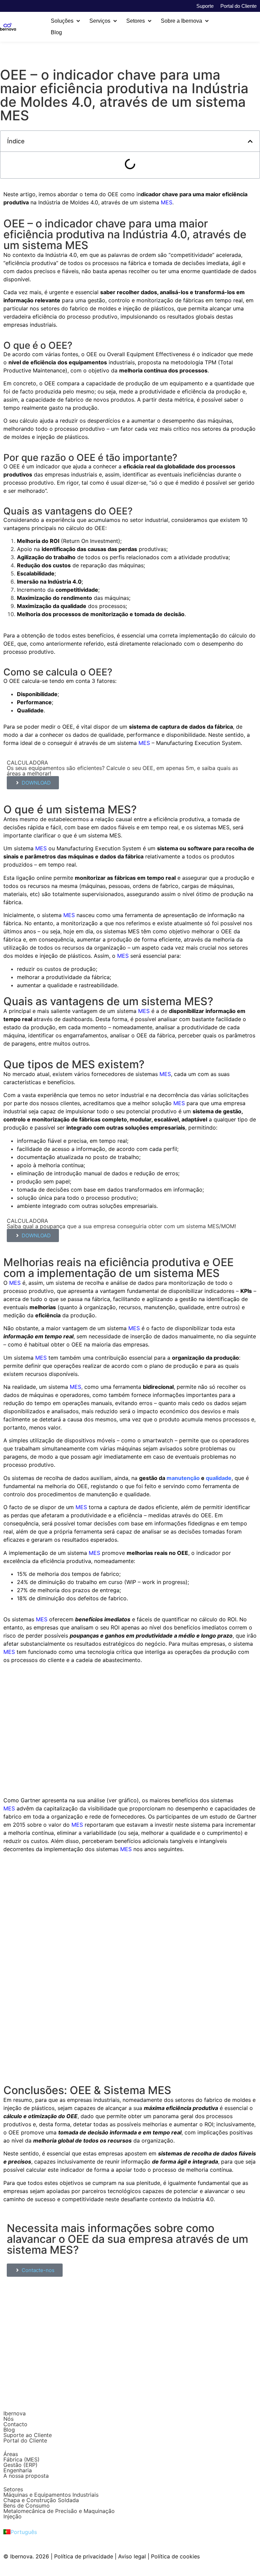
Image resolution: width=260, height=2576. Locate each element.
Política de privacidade (84, 2556)
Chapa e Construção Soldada (41, 2500)
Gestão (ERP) (20, 2465)
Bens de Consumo (27, 2506)
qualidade (219, 1478)
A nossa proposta (26, 2476)
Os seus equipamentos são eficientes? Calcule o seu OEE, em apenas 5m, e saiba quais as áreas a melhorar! (122, 771)
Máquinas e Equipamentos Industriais (51, 2495)
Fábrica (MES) (21, 2459)
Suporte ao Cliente (28, 2435)
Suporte (205, 6)
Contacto (15, 2424)
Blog (9, 2430)
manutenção (183, 1478)
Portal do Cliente (239, 6)
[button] (66, 21)
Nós (8, 2419)
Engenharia (18, 2470)
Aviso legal (132, 2556)
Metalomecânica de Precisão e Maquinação (59, 2511)
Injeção (13, 2516)
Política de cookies (175, 2556)
